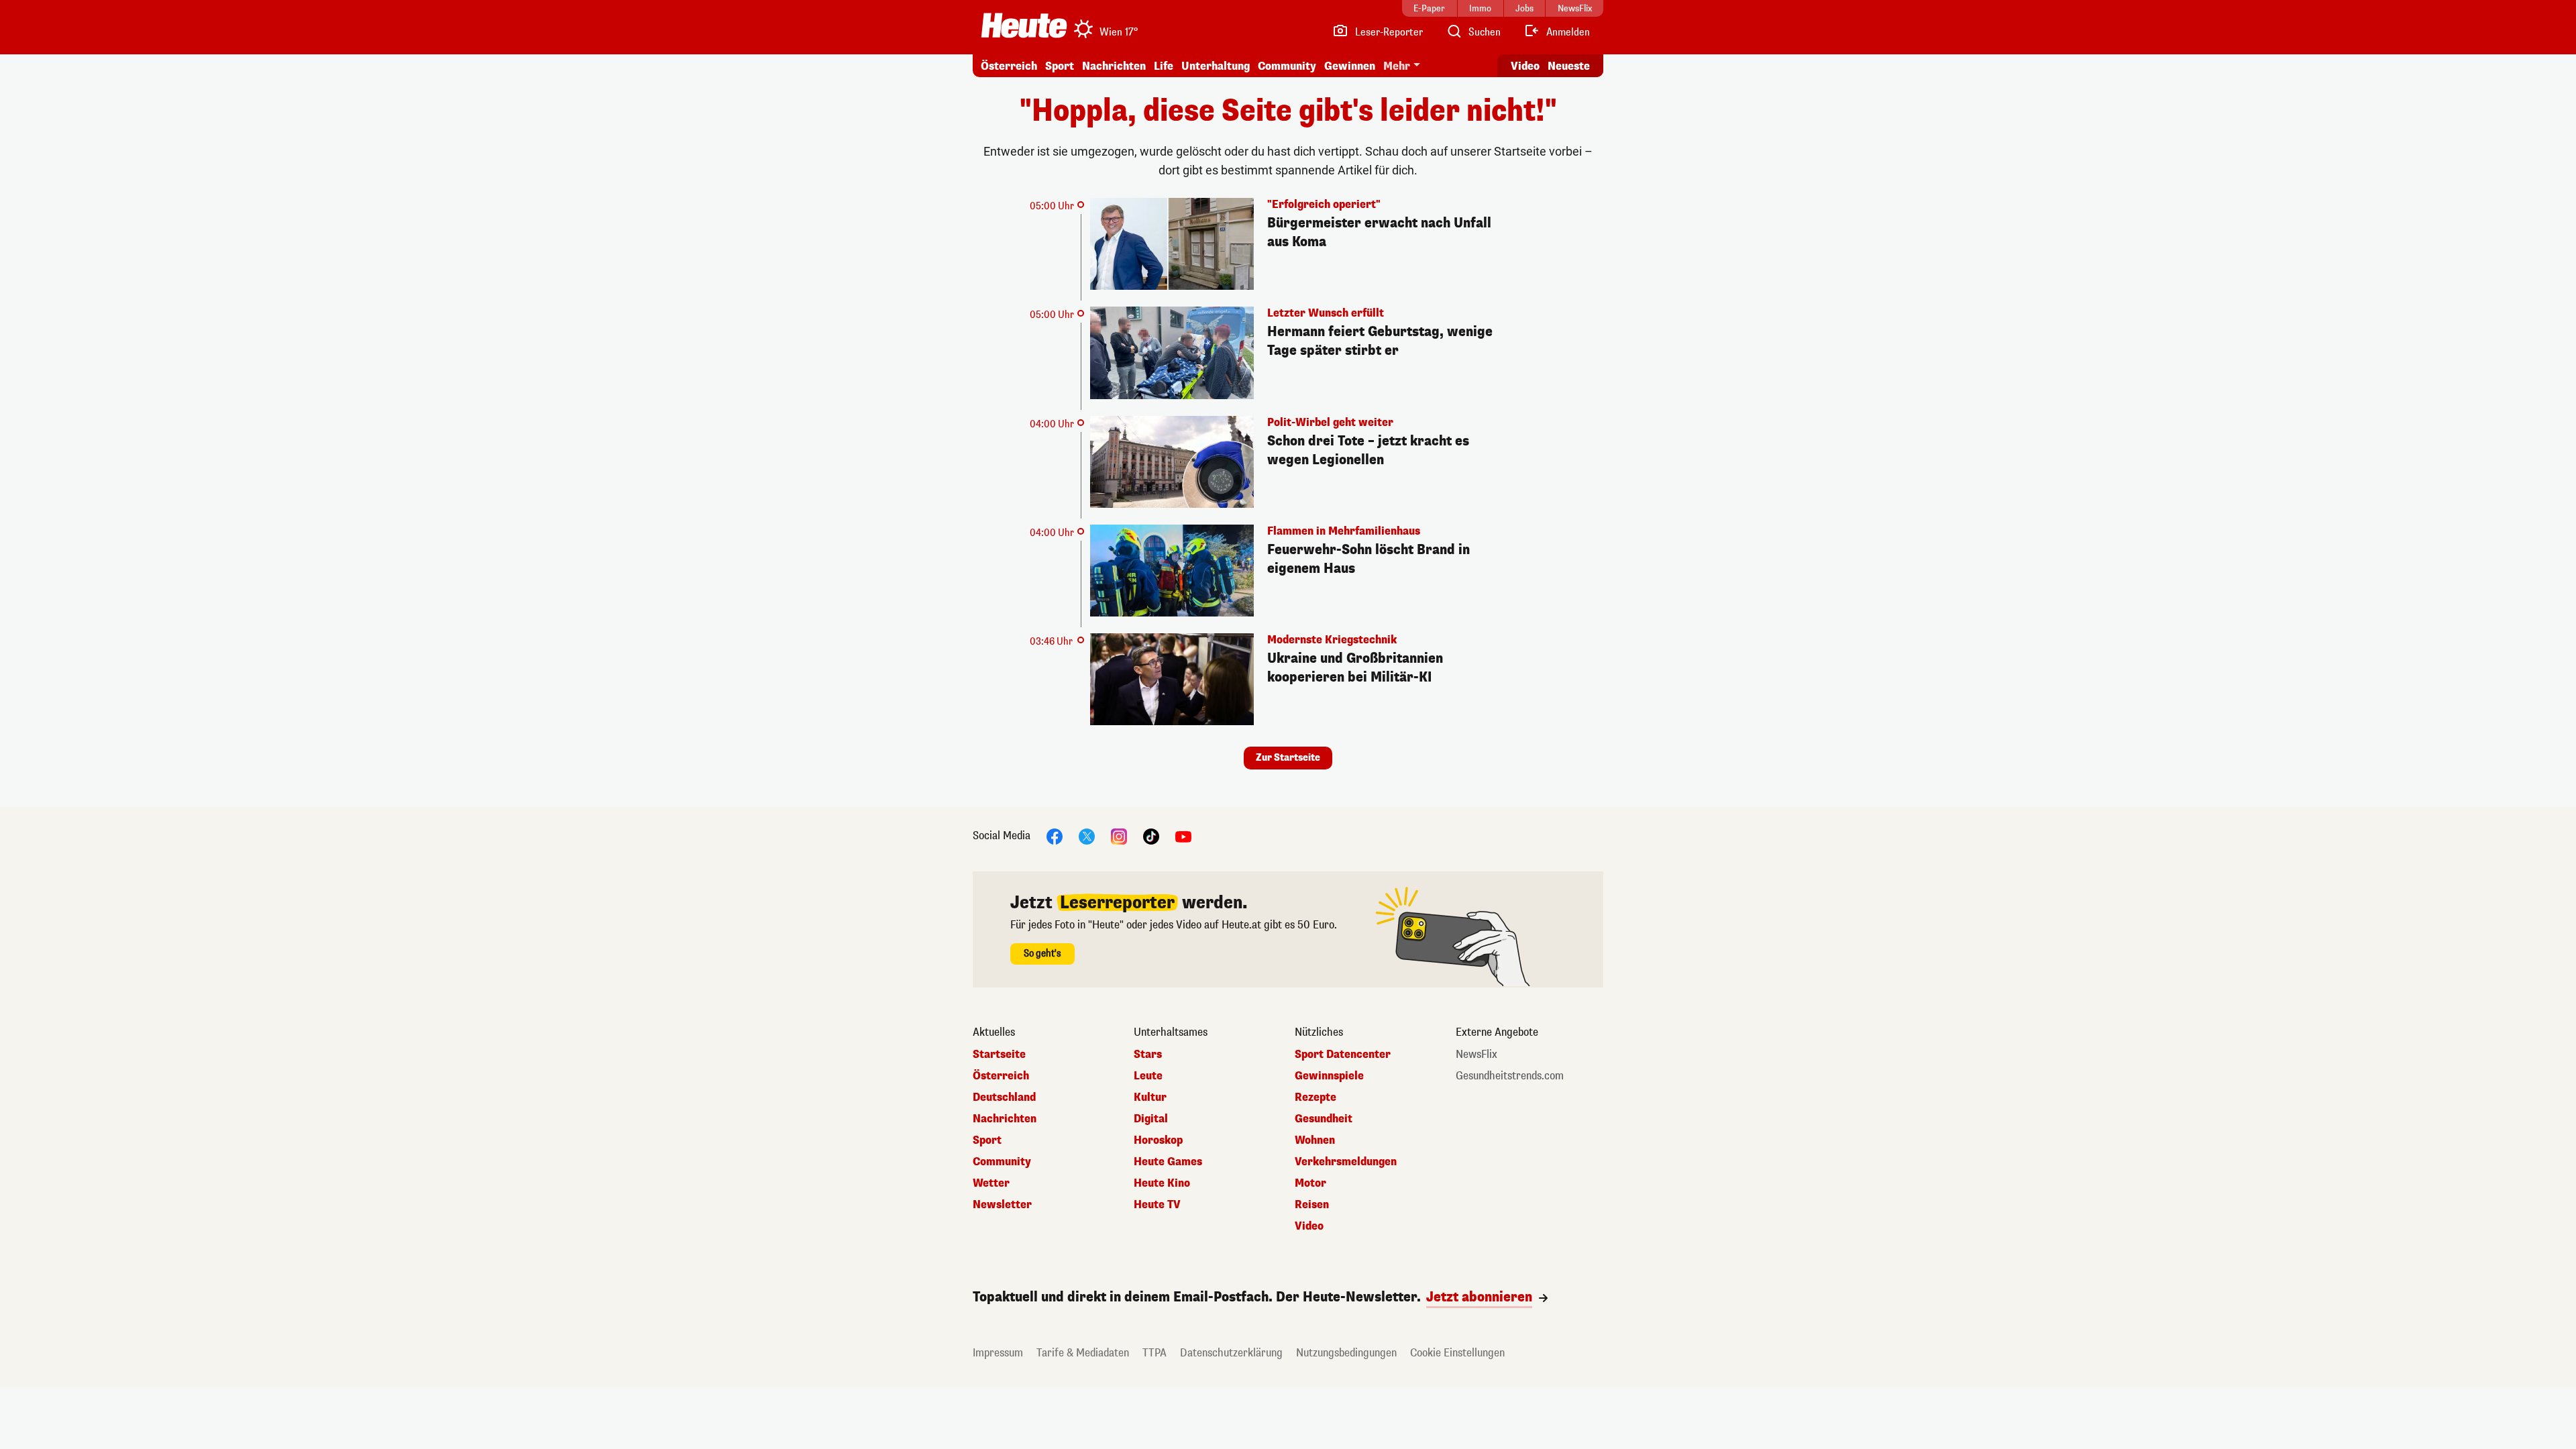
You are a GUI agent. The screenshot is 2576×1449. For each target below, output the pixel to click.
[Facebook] (1055, 836)
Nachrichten (1005, 1119)
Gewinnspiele (1329, 1076)
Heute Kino (1162, 1183)
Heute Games (1168, 1162)
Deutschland (1004, 1097)
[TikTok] (1151, 836)
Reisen (1312, 1205)
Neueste (1569, 66)
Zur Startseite (1288, 758)
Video (1525, 66)
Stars (1148, 1055)
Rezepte (1316, 1097)
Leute (1148, 1076)
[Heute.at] (1024, 25)
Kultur (1150, 1097)
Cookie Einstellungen (1457, 1353)
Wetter (991, 1183)
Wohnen (1315, 1140)
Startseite (999, 1055)
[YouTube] (1183, 836)
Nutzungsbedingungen (1346, 1353)
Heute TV (1157, 1205)
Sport (1060, 66)
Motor (1310, 1183)
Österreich (1009, 66)
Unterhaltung (1216, 66)
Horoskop (1158, 1140)
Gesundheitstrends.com (1510, 1076)
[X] (1087, 836)
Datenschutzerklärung (1231, 1353)
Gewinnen (1350, 66)
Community (1287, 66)
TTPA (1155, 1353)
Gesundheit (1324, 1119)
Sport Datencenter (1343, 1055)
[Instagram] (1119, 836)
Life (1164, 66)
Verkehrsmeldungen (1346, 1162)
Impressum (998, 1353)
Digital (1151, 1119)
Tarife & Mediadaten (1083, 1353)
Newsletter (1002, 1205)
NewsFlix (1477, 1055)
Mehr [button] (1397, 66)
